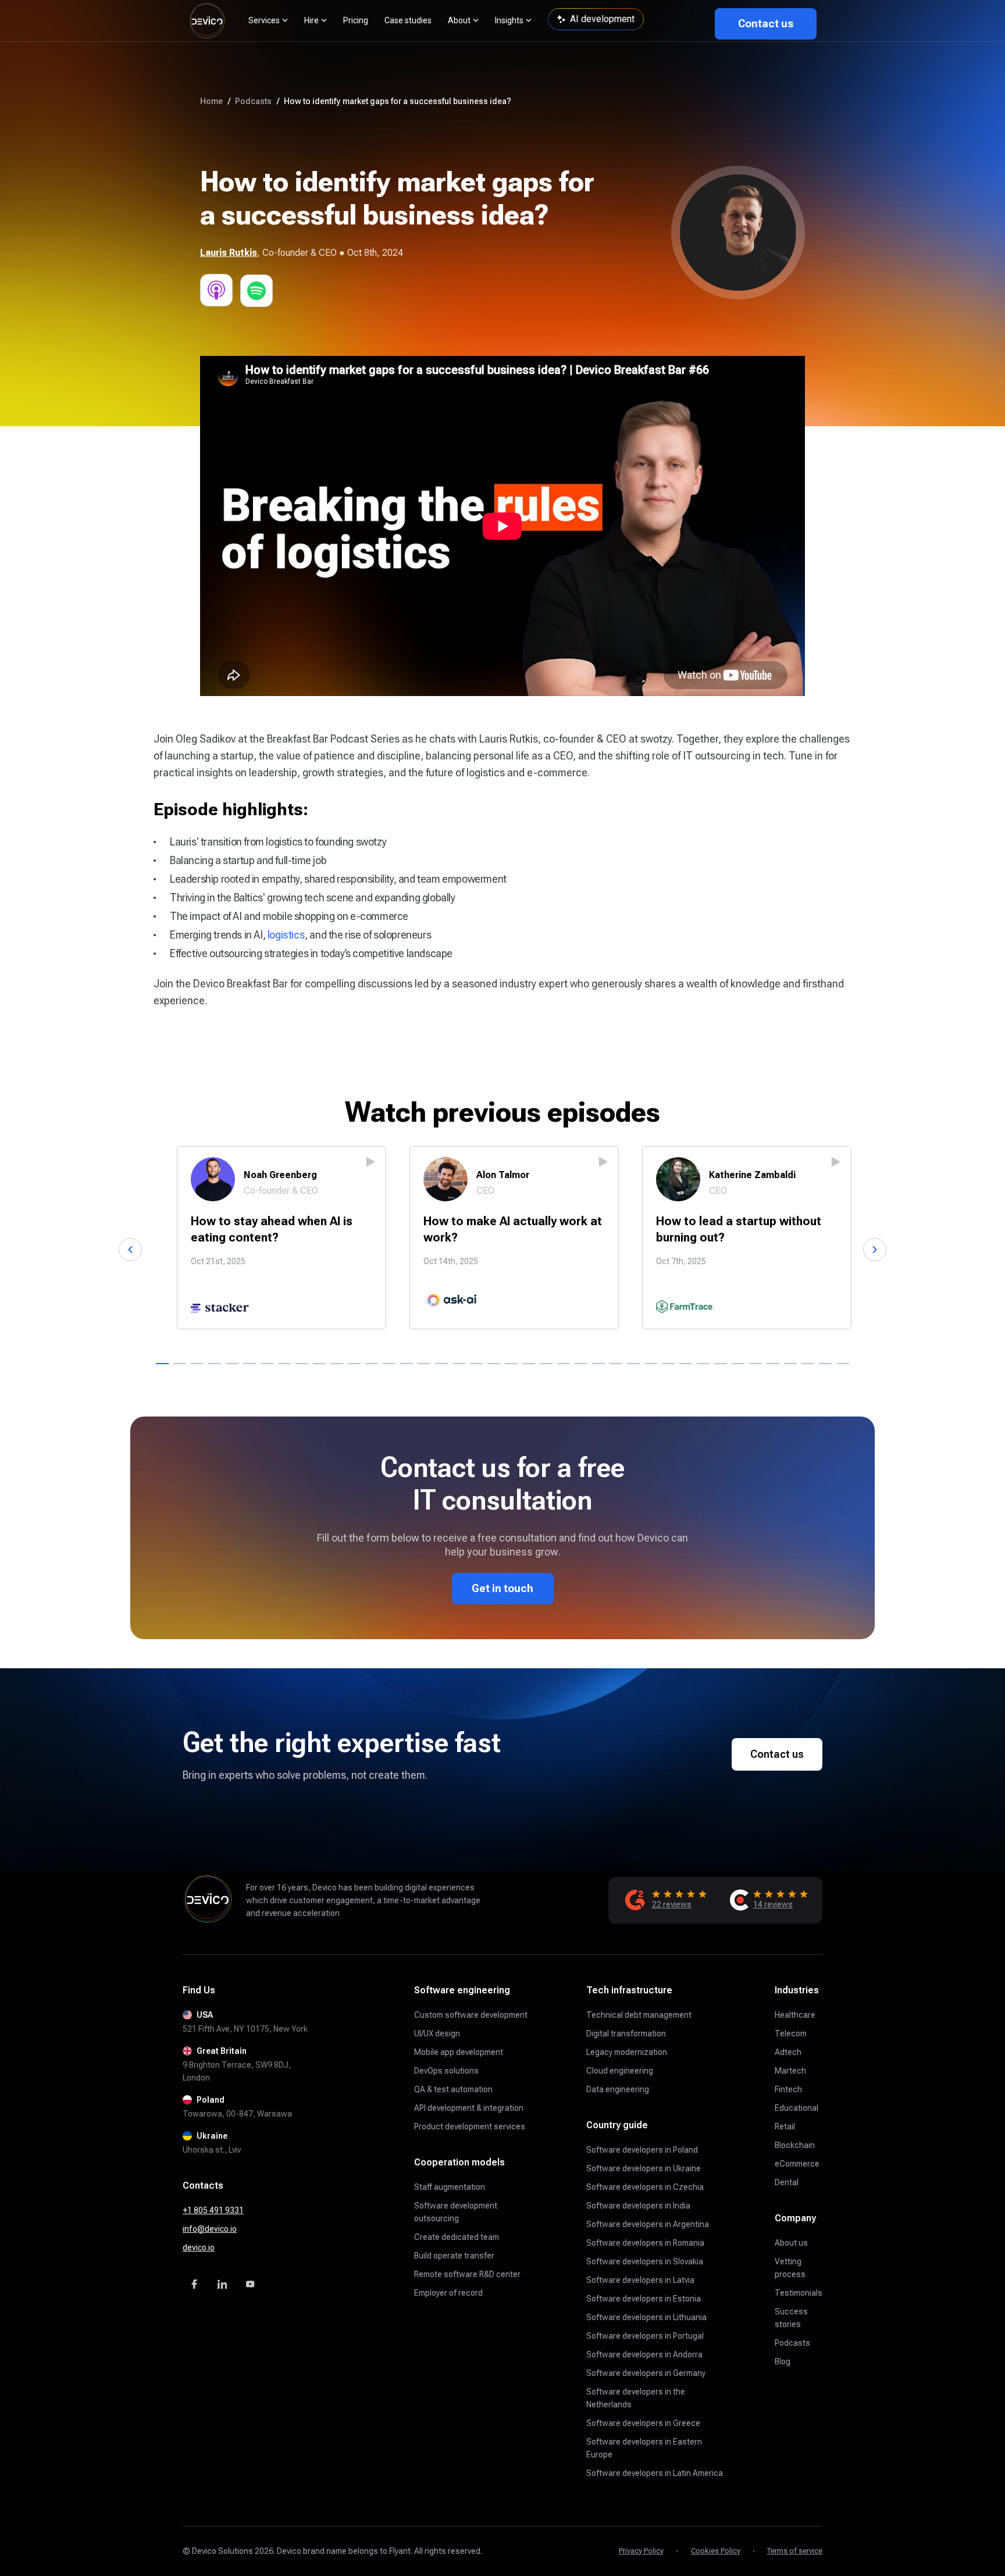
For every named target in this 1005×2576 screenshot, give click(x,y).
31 (686, 1364)
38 (808, 1364)
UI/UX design (437, 2033)
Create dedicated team (457, 2237)
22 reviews (672, 1904)
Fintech (788, 2089)
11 (337, 1364)
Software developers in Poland (642, 2150)
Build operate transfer (454, 2256)
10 (319, 1364)
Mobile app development (459, 2052)
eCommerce (797, 2164)
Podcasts (792, 2343)
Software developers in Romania (645, 2243)
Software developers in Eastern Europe (644, 2448)
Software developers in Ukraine (644, 2168)
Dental (787, 2182)
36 (773, 1364)
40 (843, 1364)
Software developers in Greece (643, 2423)
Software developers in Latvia (640, 2280)
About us (791, 2243)
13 (372, 1364)
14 (389, 1364)
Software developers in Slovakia (645, 2261)
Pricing (356, 20)
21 (511, 1364)
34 (738, 1364)
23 (546, 1364)
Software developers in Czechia (645, 2187)
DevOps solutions (446, 2071)
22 (529, 1364)
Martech (790, 2071)
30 (668, 1364)
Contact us (766, 24)
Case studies (408, 20)
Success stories (791, 2318)
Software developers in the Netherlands (636, 2398)
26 (598, 1364)
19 (476, 1364)
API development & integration (469, 2108)
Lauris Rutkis (229, 253)
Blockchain (795, 2145)
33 (721, 1364)
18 (459, 1364)
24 (564, 1364)
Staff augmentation (450, 2187)
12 (354, 1364)
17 (441, 1364)
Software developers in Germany (646, 2373)
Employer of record (448, 2293)
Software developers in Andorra (644, 2354)
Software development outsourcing (456, 2212)
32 (703, 1364)
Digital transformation (626, 2033)
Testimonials (799, 2293)
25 (581, 1364)
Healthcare (795, 2015)
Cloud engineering (620, 2071)
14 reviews (773, 1904)
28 (633, 1364)
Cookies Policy (716, 2551)
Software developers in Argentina (648, 2224)
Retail (785, 2127)
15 (407, 1364)
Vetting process (790, 2268)
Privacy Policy (641, 2551)
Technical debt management (639, 2015)
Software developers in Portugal (645, 2336)
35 (755, 1364)
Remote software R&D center (467, 2274)
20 (494, 1364)
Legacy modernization (627, 2052)
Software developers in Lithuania (646, 2317)
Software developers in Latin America (655, 2473)
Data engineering (618, 2089)
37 (790, 1364)
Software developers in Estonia (644, 2299)
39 (825, 1364)
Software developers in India (638, 2206)
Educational (796, 2108)
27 (616, 1364)
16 (424, 1364)
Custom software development (471, 2015)
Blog (783, 2361)
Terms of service (795, 2551)
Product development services (470, 2127)
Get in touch (502, 1588)
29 (651, 1364)
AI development (602, 19)
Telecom (791, 2033)
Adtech (788, 2052)
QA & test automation (453, 2089)
